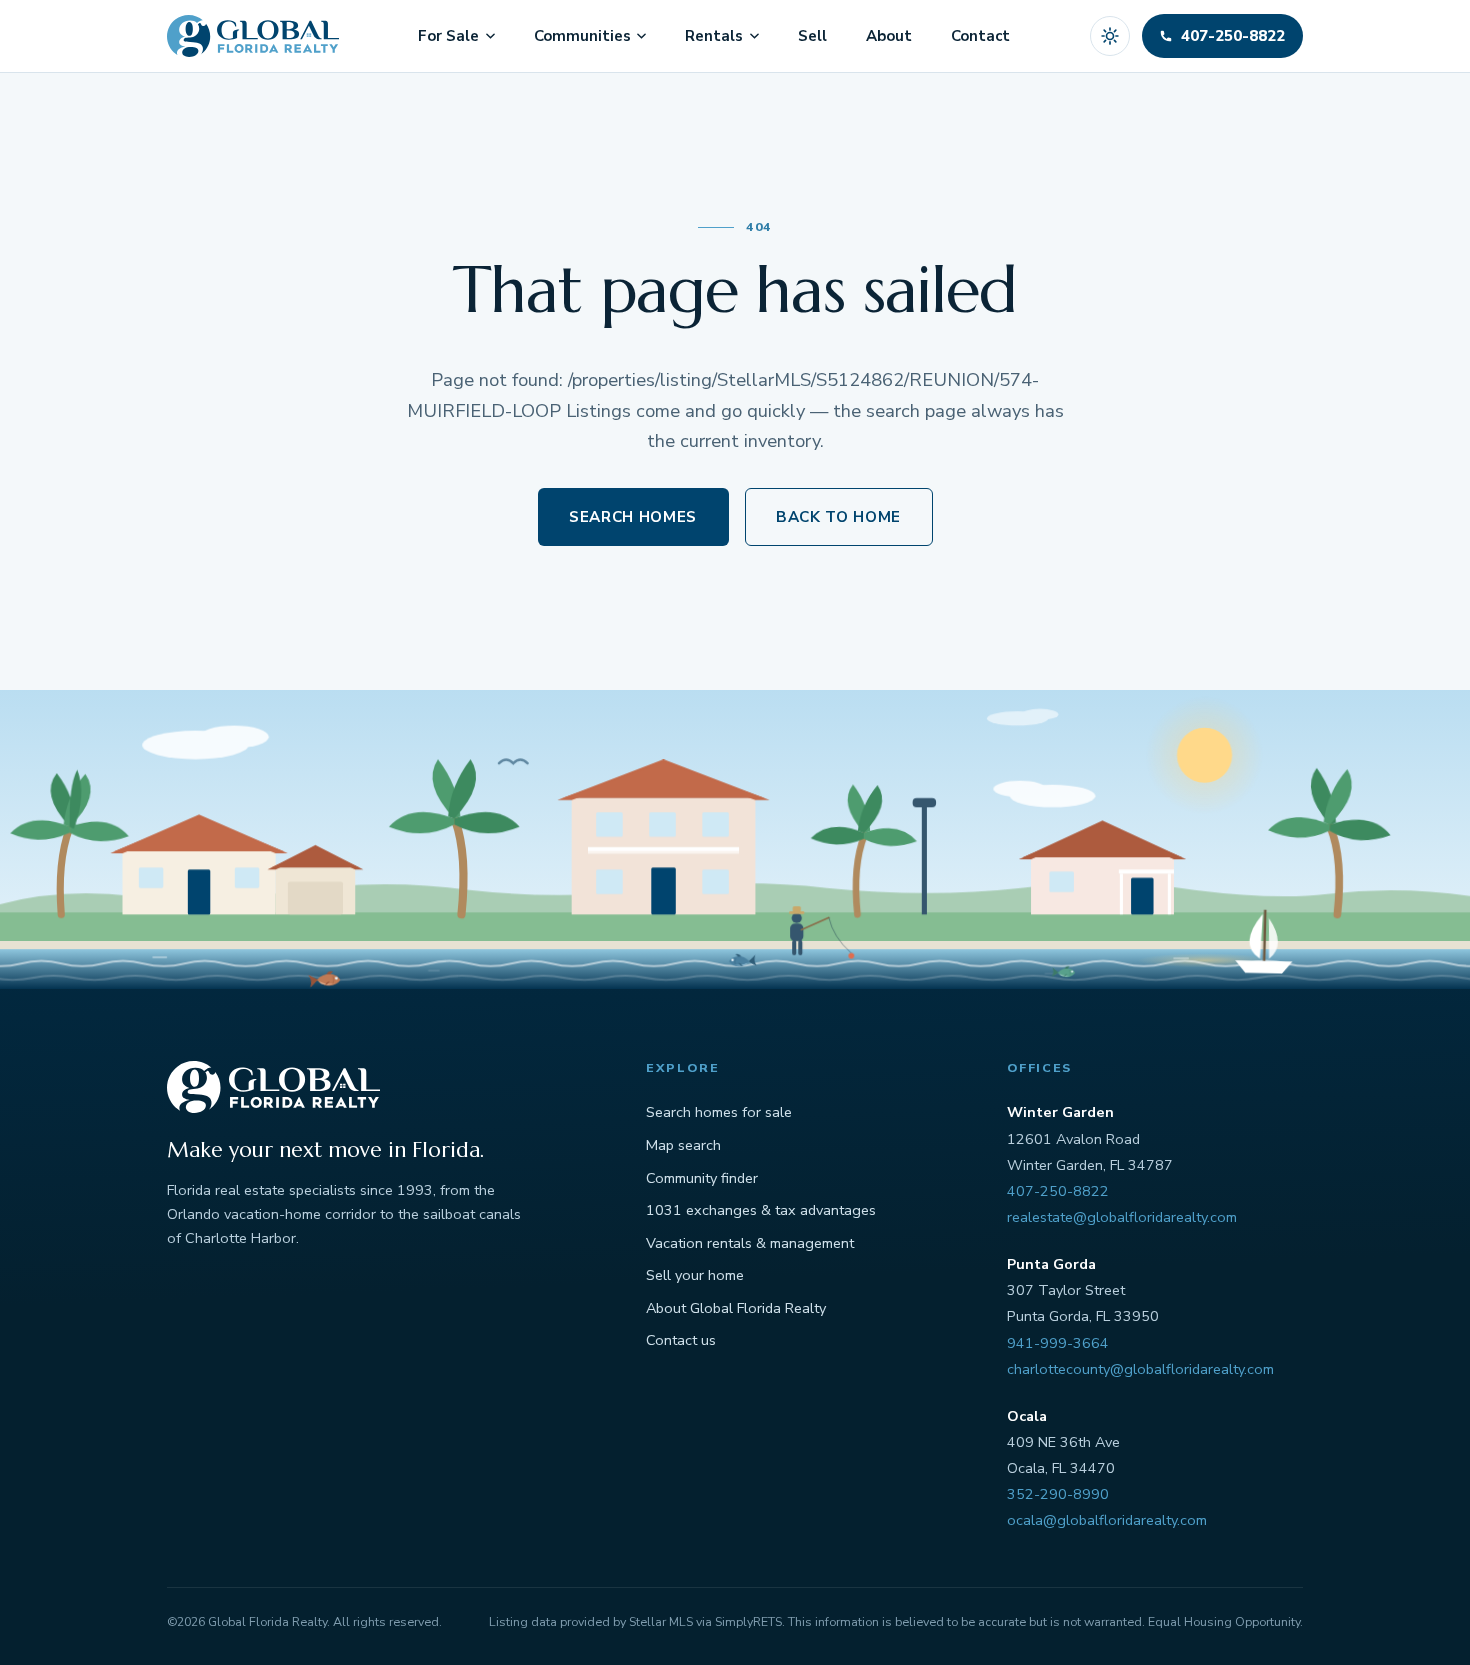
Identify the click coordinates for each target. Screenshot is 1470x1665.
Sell (812, 36)
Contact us (681, 1340)
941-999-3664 (1058, 1343)
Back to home (838, 517)
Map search (683, 1145)
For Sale (448, 36)
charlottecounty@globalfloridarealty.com (1140, 1369)
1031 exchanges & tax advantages (761, 1210)
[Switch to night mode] (1110, 36)
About (889, 36)
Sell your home (695, 1275)
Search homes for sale (719, 1112)
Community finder (702, 1178)
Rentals (714, 36)
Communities (582, 36)
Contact (980, 36)
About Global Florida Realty (736, 1308)
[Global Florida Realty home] (253, 36)
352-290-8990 (1058, 1494)
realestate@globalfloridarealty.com (1122, 1217)
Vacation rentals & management (750, 1243)
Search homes (633, 517)
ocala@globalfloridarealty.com (1107, 1520)
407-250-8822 (1058, 1191)
